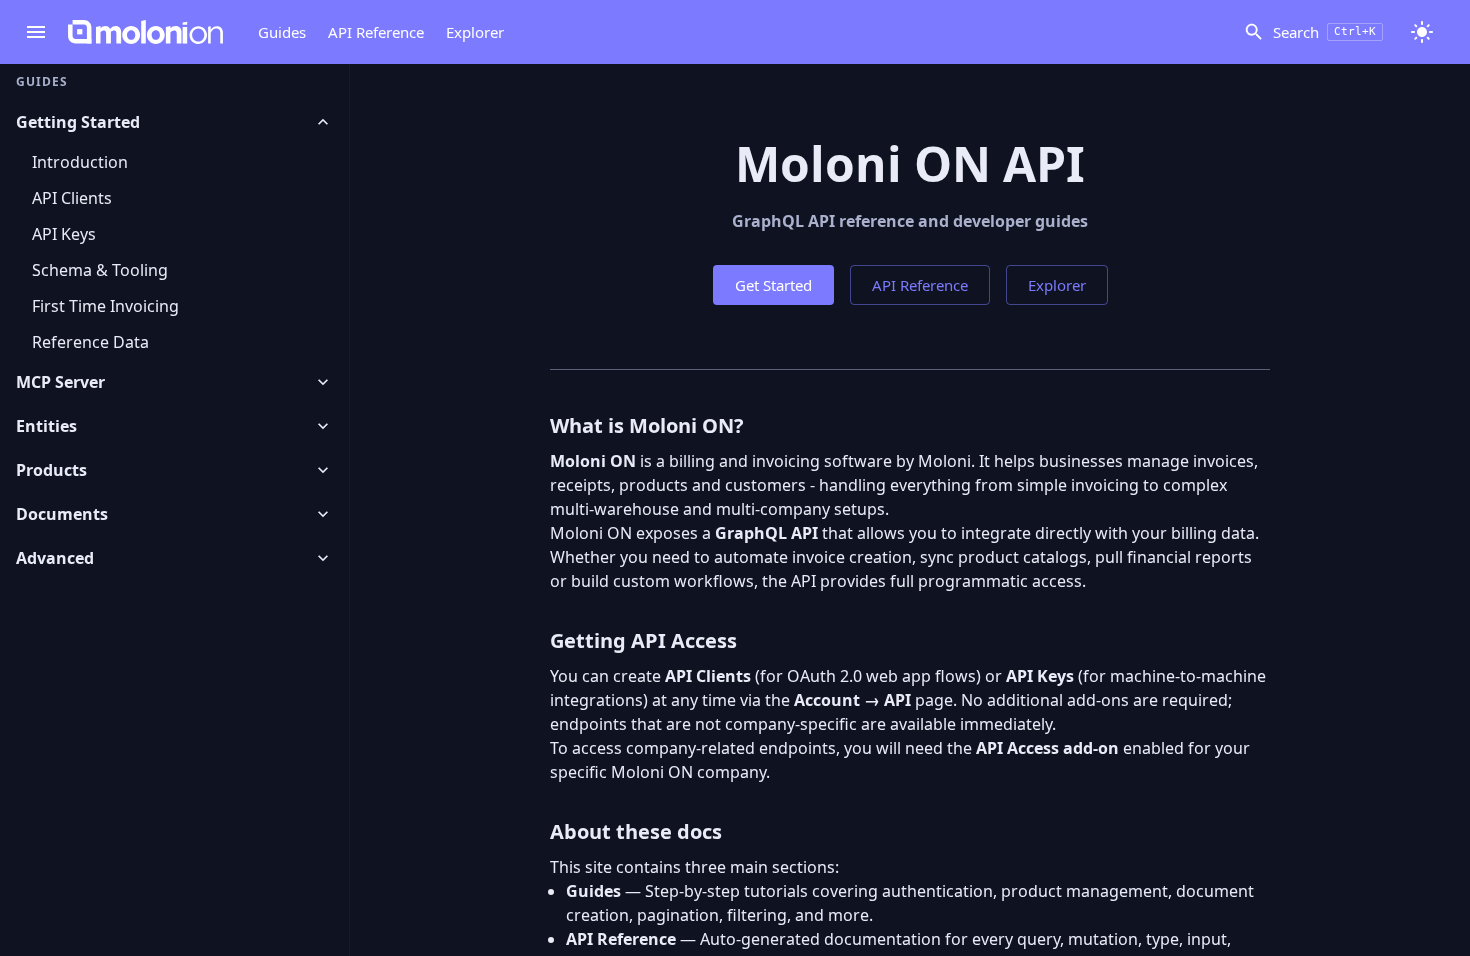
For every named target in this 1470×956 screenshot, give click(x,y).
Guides (282, 32)
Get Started (773, 285)
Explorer (475, 32)
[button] (174, 122)
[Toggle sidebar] (36, 32)
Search (1324, 32)
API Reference (376, 32)
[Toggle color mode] (1422, 32)
